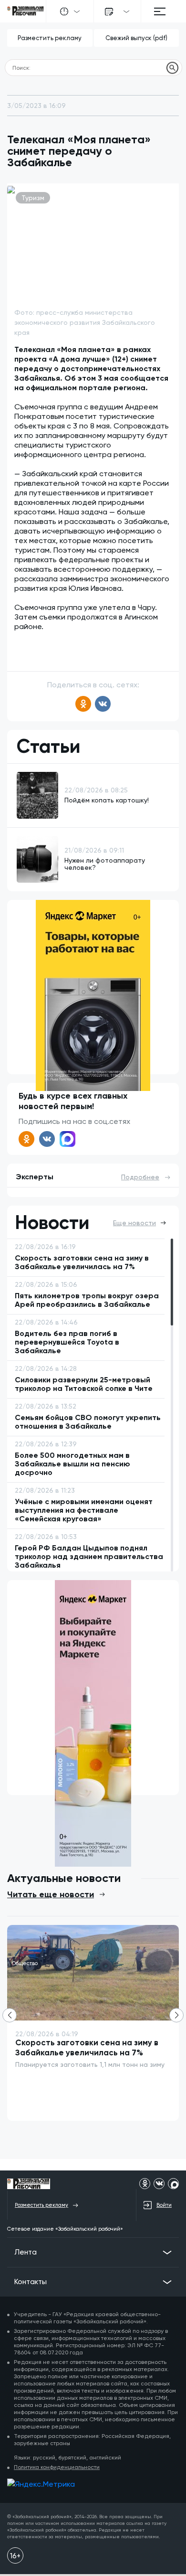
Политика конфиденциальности (57, 2467)
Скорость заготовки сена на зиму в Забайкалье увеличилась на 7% (87, 2047)
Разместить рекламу (50, 38)
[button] (176, 2015)
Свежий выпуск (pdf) (136, 38)
